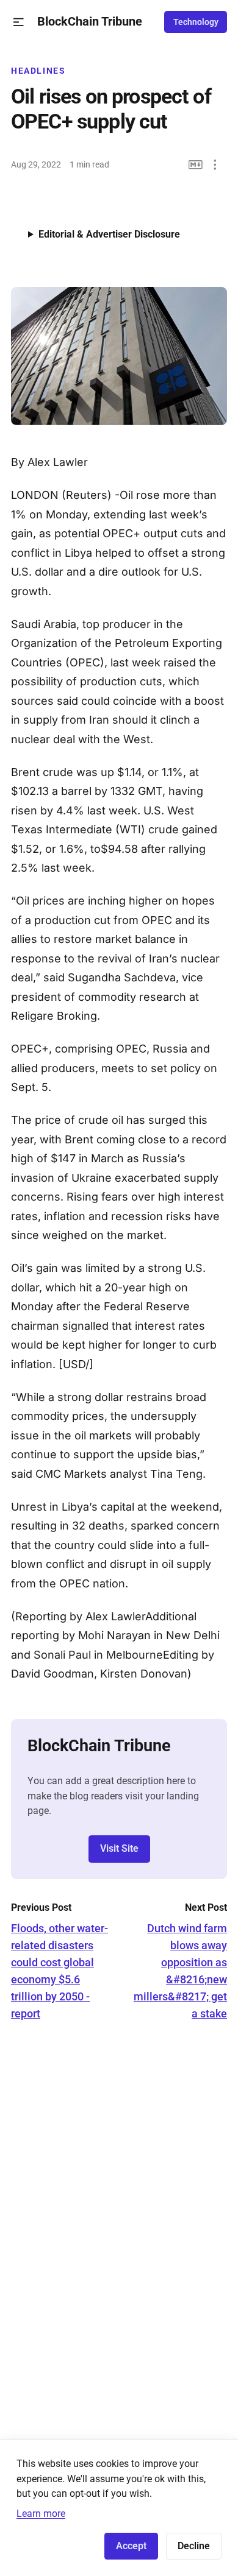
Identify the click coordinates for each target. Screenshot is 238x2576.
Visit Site (119, 1848)
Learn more (41, 2514)
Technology (196, 22)
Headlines (38, 71)
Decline (194, 2546)
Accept (131, 2546)
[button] (19, 22)
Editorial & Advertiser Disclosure (109, 234)
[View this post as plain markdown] (196, 165)
